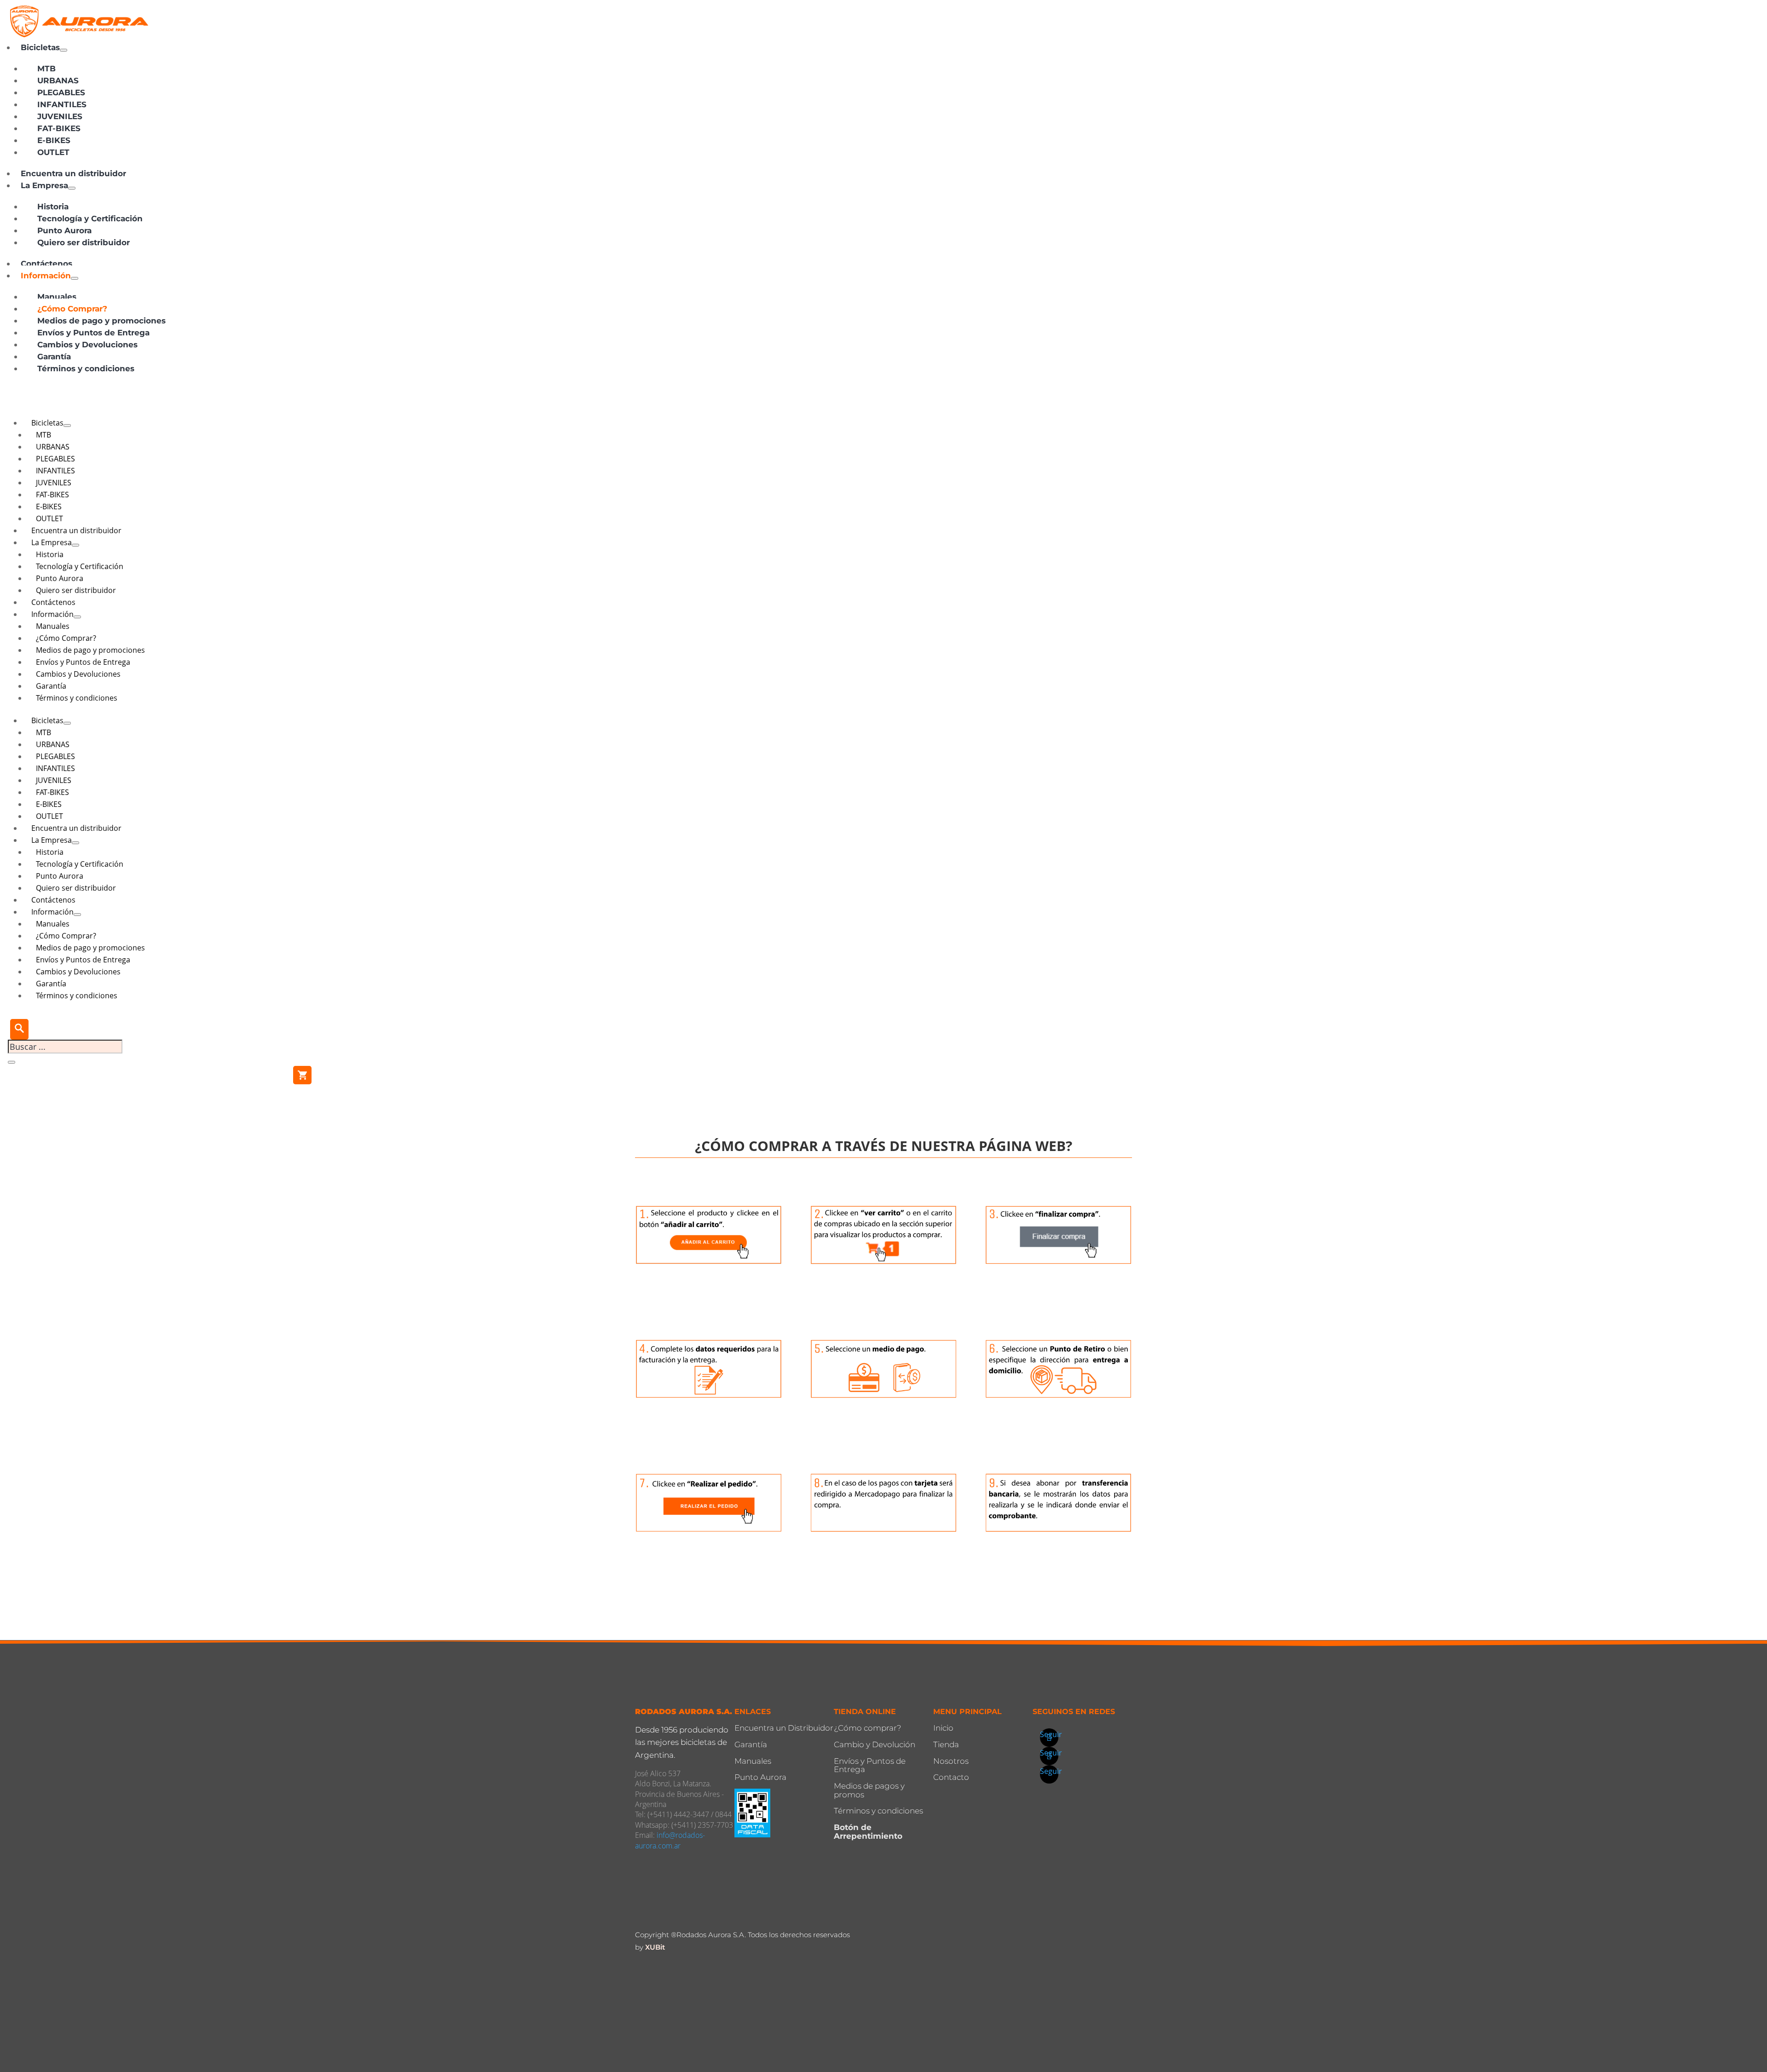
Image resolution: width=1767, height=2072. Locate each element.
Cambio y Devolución (875, 1744)
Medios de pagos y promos (869, 1790)
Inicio (943, 1728)
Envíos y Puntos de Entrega (870, 1765)
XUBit (655, 1947)
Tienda (946, 1744)
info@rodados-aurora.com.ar (670, 1840)
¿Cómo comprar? (868, 1728)
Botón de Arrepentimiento (868, 1832)
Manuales (753, 1761)
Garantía (751, 1744)
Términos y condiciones (878, 1811)
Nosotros (951, 1761)
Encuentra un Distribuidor (784, 1728)
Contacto (951, 1777)
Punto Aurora (760, 1777)
